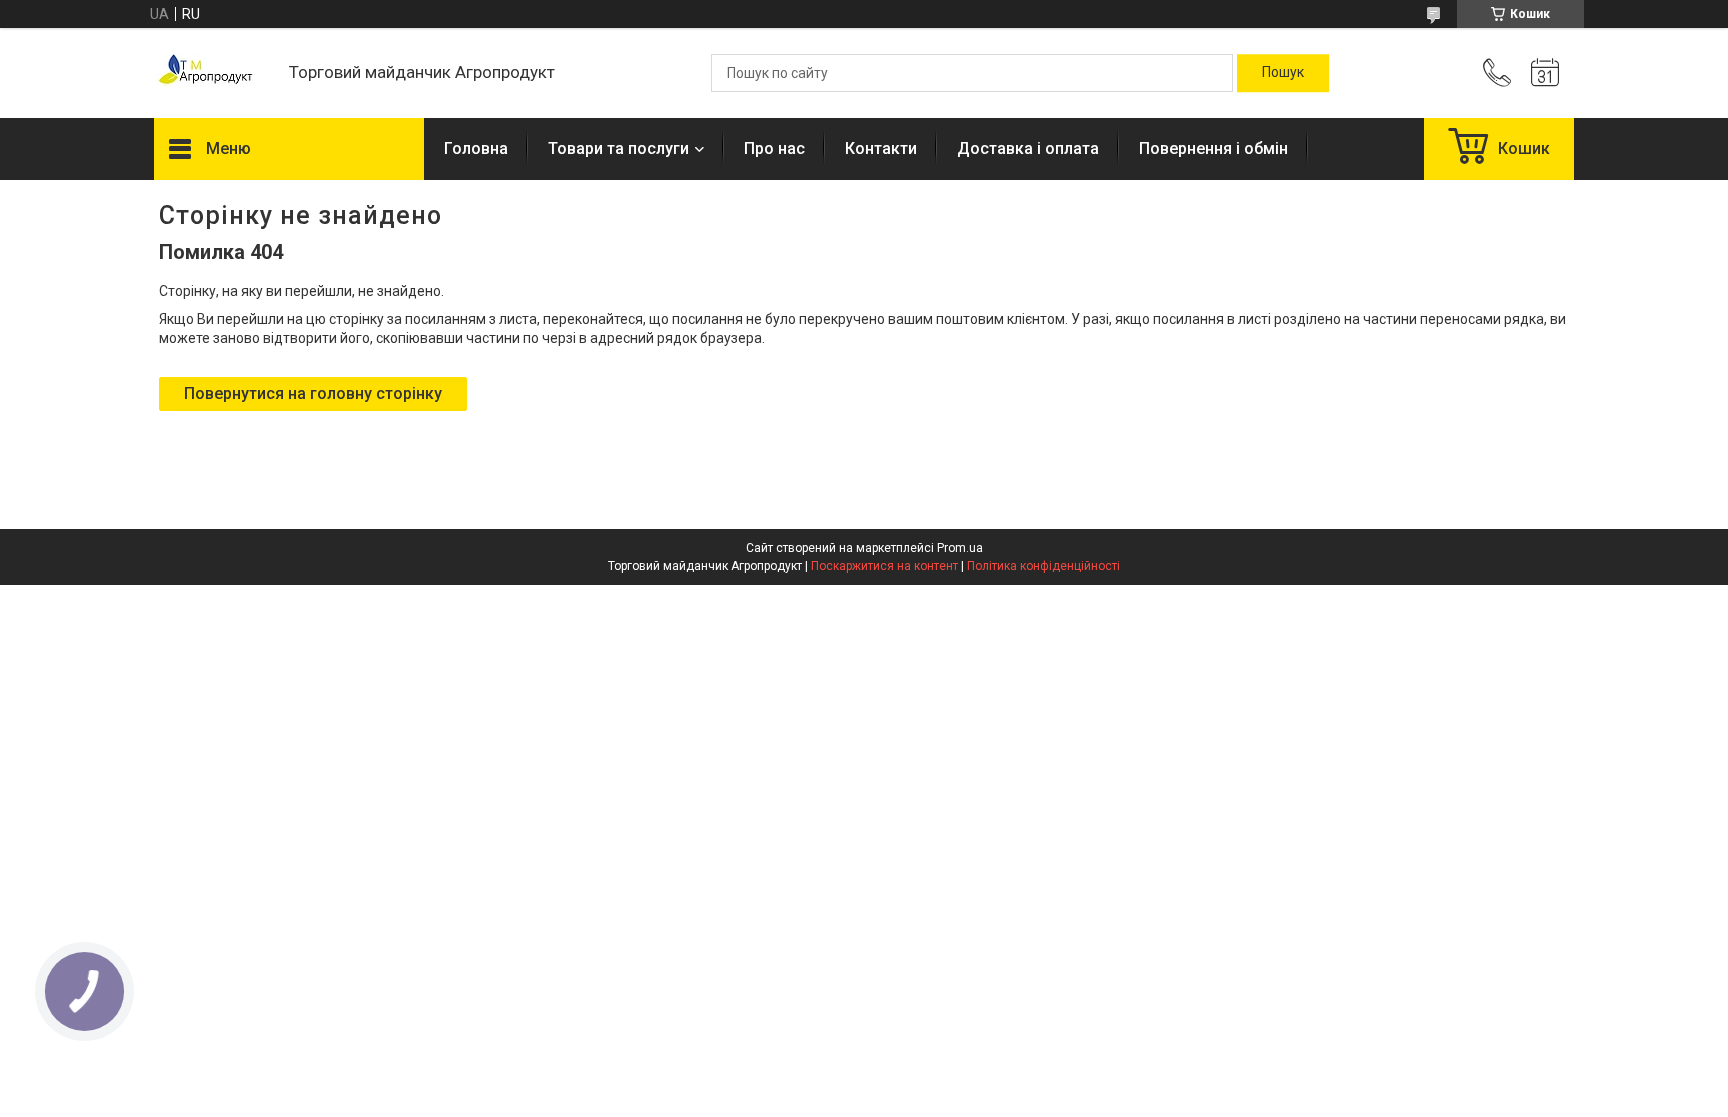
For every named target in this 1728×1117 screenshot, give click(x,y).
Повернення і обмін (1213, 148)
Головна (476, 148)
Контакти (881, 148)
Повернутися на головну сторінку (313, 393)
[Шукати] (1283, 73)
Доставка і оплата (1028, 148)
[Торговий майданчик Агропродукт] (211, 73)
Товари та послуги (618, 148)
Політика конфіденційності (1043, 566)
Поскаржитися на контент (884, 566)
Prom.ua (960, 548)
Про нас (774, 148)
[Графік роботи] (1545, 73)
